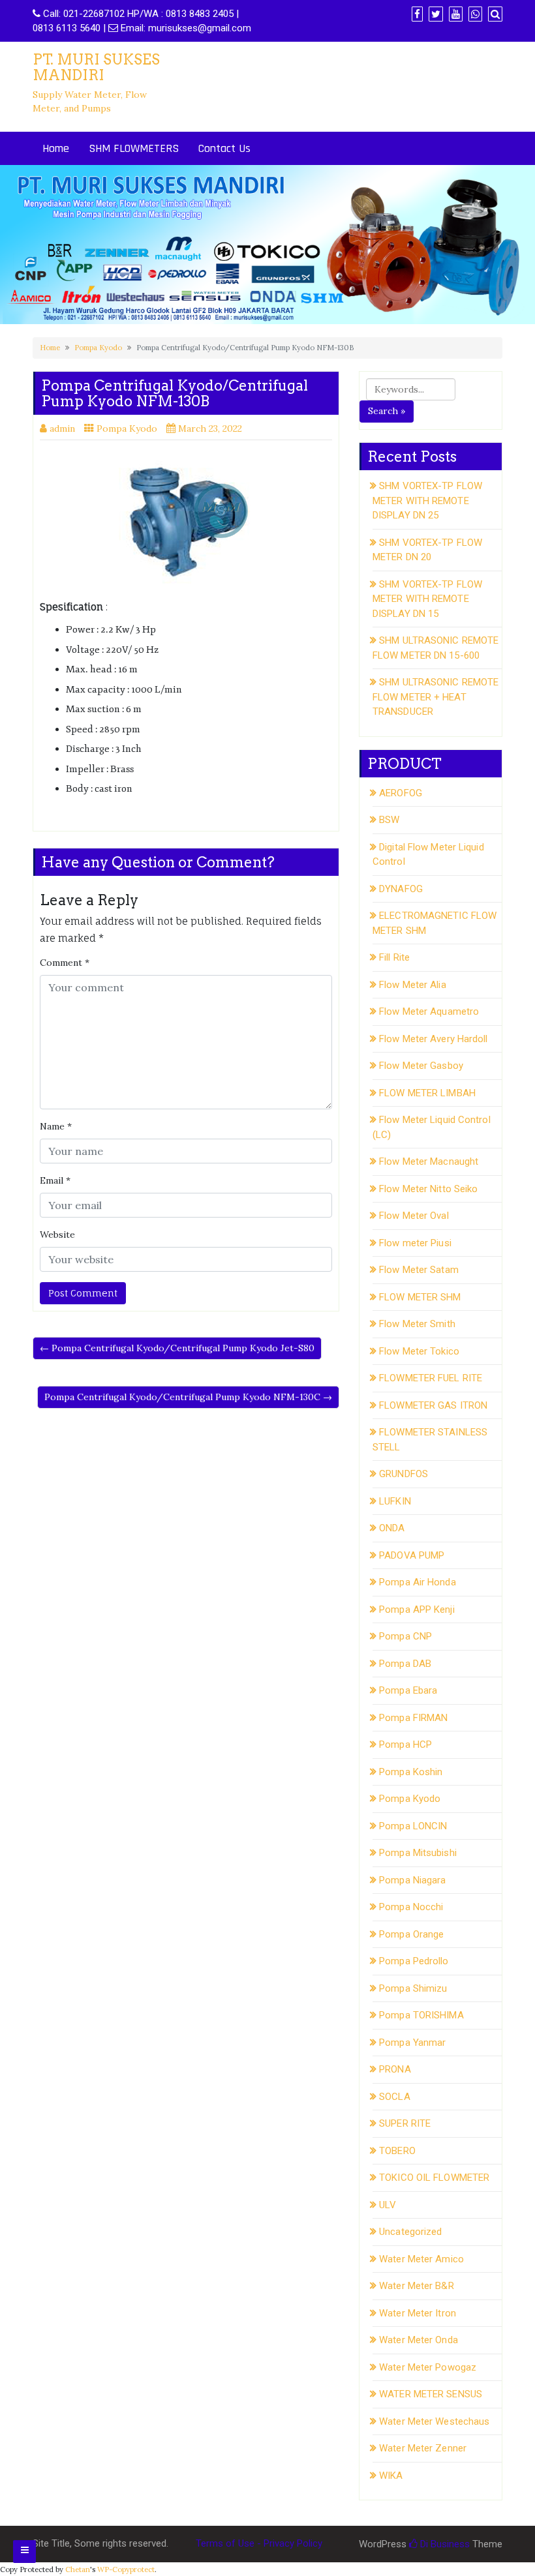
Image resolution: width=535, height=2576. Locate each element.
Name (56, 1126)
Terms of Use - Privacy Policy (259, 2543)
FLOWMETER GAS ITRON (433, 1405)
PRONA (395, 2069)
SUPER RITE (405, 2123)
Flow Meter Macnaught (429, 1161)
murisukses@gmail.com (200, 28)
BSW (389, 820)
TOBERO (397, 2151)
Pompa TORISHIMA (421, 2015)
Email (55, 1180)
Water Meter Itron (418, 2313)
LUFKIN (395, 1501)
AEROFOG (401, 793)
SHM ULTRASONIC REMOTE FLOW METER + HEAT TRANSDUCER (436, 697)
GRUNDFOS (404, 1474)
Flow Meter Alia (413, 985)
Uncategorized (410, 2232)
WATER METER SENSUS (431, 2394)
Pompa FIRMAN (413, 1718)
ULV (388, 2205)
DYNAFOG (401, 889)
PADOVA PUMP (412, 1555)
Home (56, 148)
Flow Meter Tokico (419, 1351)
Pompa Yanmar (412, 2043)
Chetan (78, 2569)
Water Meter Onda (419, 2340)
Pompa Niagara (412, 1880)
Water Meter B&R (417, 2286)
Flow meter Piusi (415, 1243)
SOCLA (395, 2097)
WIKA (391, 2476)
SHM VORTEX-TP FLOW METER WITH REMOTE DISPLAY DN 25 (427, 501)
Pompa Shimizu (413, 1988)
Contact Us (224, 148)
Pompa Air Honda (418, 1582)
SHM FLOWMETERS (134, 148)
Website (57, 1235)
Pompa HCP (405, 1745)
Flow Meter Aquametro (429, 1011)
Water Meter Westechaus (434, 2421)
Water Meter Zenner (423, 2448)
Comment (65, 963)
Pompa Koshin (411, 1772)
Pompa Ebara (408, 1690)
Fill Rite (394, 957)
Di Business (444, 2544)
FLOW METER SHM (420, 1297)
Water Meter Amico (421, 2259)
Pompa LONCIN (413, 1826)
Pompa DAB (405, 1664)
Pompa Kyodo (98, 348)
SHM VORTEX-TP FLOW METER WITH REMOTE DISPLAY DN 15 (427, 599)
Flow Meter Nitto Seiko (428, 1189)
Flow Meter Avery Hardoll (433, 1039)
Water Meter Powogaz (428, 2367)
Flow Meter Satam (419, 1270)
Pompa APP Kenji (417, 1610)
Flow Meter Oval (414, 1216)
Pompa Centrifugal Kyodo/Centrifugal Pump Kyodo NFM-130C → (188, 1397)
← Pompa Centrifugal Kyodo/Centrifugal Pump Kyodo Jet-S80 (177, 1348)
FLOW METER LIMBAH (427, 1093)
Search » (387, 411)
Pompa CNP (405, 1636)
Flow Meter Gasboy (421, 1066)
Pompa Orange (411, 1934)
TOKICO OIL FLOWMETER (434, 2178)
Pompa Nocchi (411, 1907)
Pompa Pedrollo (414, 1961)
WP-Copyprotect (126, 2569)
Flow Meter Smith (417, 1324)
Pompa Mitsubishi (418, 1853)
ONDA (392, 1528)
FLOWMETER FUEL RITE (431, 1378)
